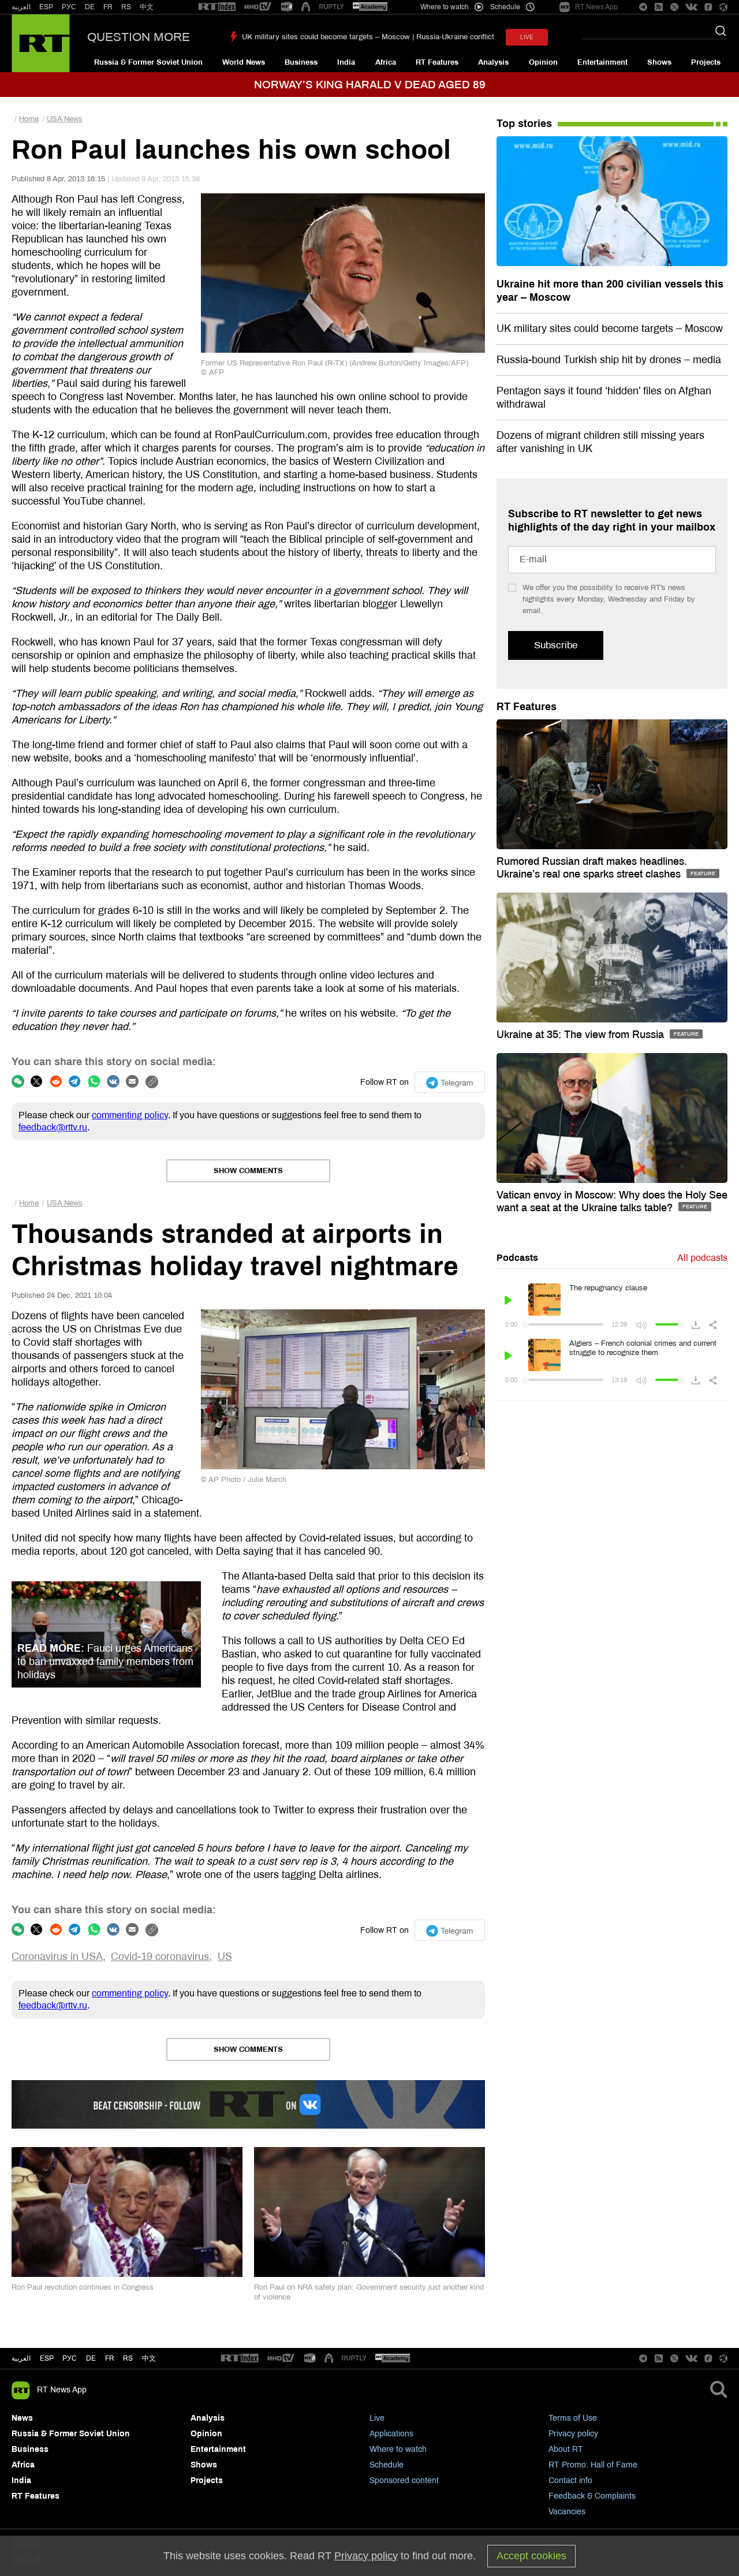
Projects (706, 62)
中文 (147, 7)
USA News (65, 119)
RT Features (437, 62)
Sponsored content (404, 2480)
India (346, 62)
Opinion (543, 62)
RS (126, 7)
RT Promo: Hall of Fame (593, 2465)
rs (128, 2358)
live (527, 37)
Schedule (387, 2465)
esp (47, 2358)
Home (29, 119)
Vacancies (567, 2512)
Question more (139, 37)
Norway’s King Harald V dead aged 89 (370, 85)
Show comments (248, 1171)
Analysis (493, 62)
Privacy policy (573, 2434)
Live (377, 2418)
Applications (391, 2434)
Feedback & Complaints (592, 2496)
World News (244, 62)
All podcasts (702, 1258)
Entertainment (602, 62)
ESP (46, 7)
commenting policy (130, 1115)
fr (110, 2358)
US (225, 1957)
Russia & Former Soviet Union (148, 62)
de (91, 2358)
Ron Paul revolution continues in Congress (83, 2287)
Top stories (524, 124)
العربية (21, 7)
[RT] (217, 7)
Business (301, 62)
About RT (566, 2449)
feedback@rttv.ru (53, 1127)
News (22, 2418)
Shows (659, 62)
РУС (69, 7)
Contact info (570, 2480)
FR (108, 7)
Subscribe (556, 645)
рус (70, 2358)
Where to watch (398, 2449)
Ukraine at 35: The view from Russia (582, 1035)
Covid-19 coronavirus (160, 1957)
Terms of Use (573, 2418)
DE (90, 7)
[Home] (41, 43)
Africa (386, 62)
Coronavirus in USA (57, 1957)
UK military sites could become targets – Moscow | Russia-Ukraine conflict (368, 37)
